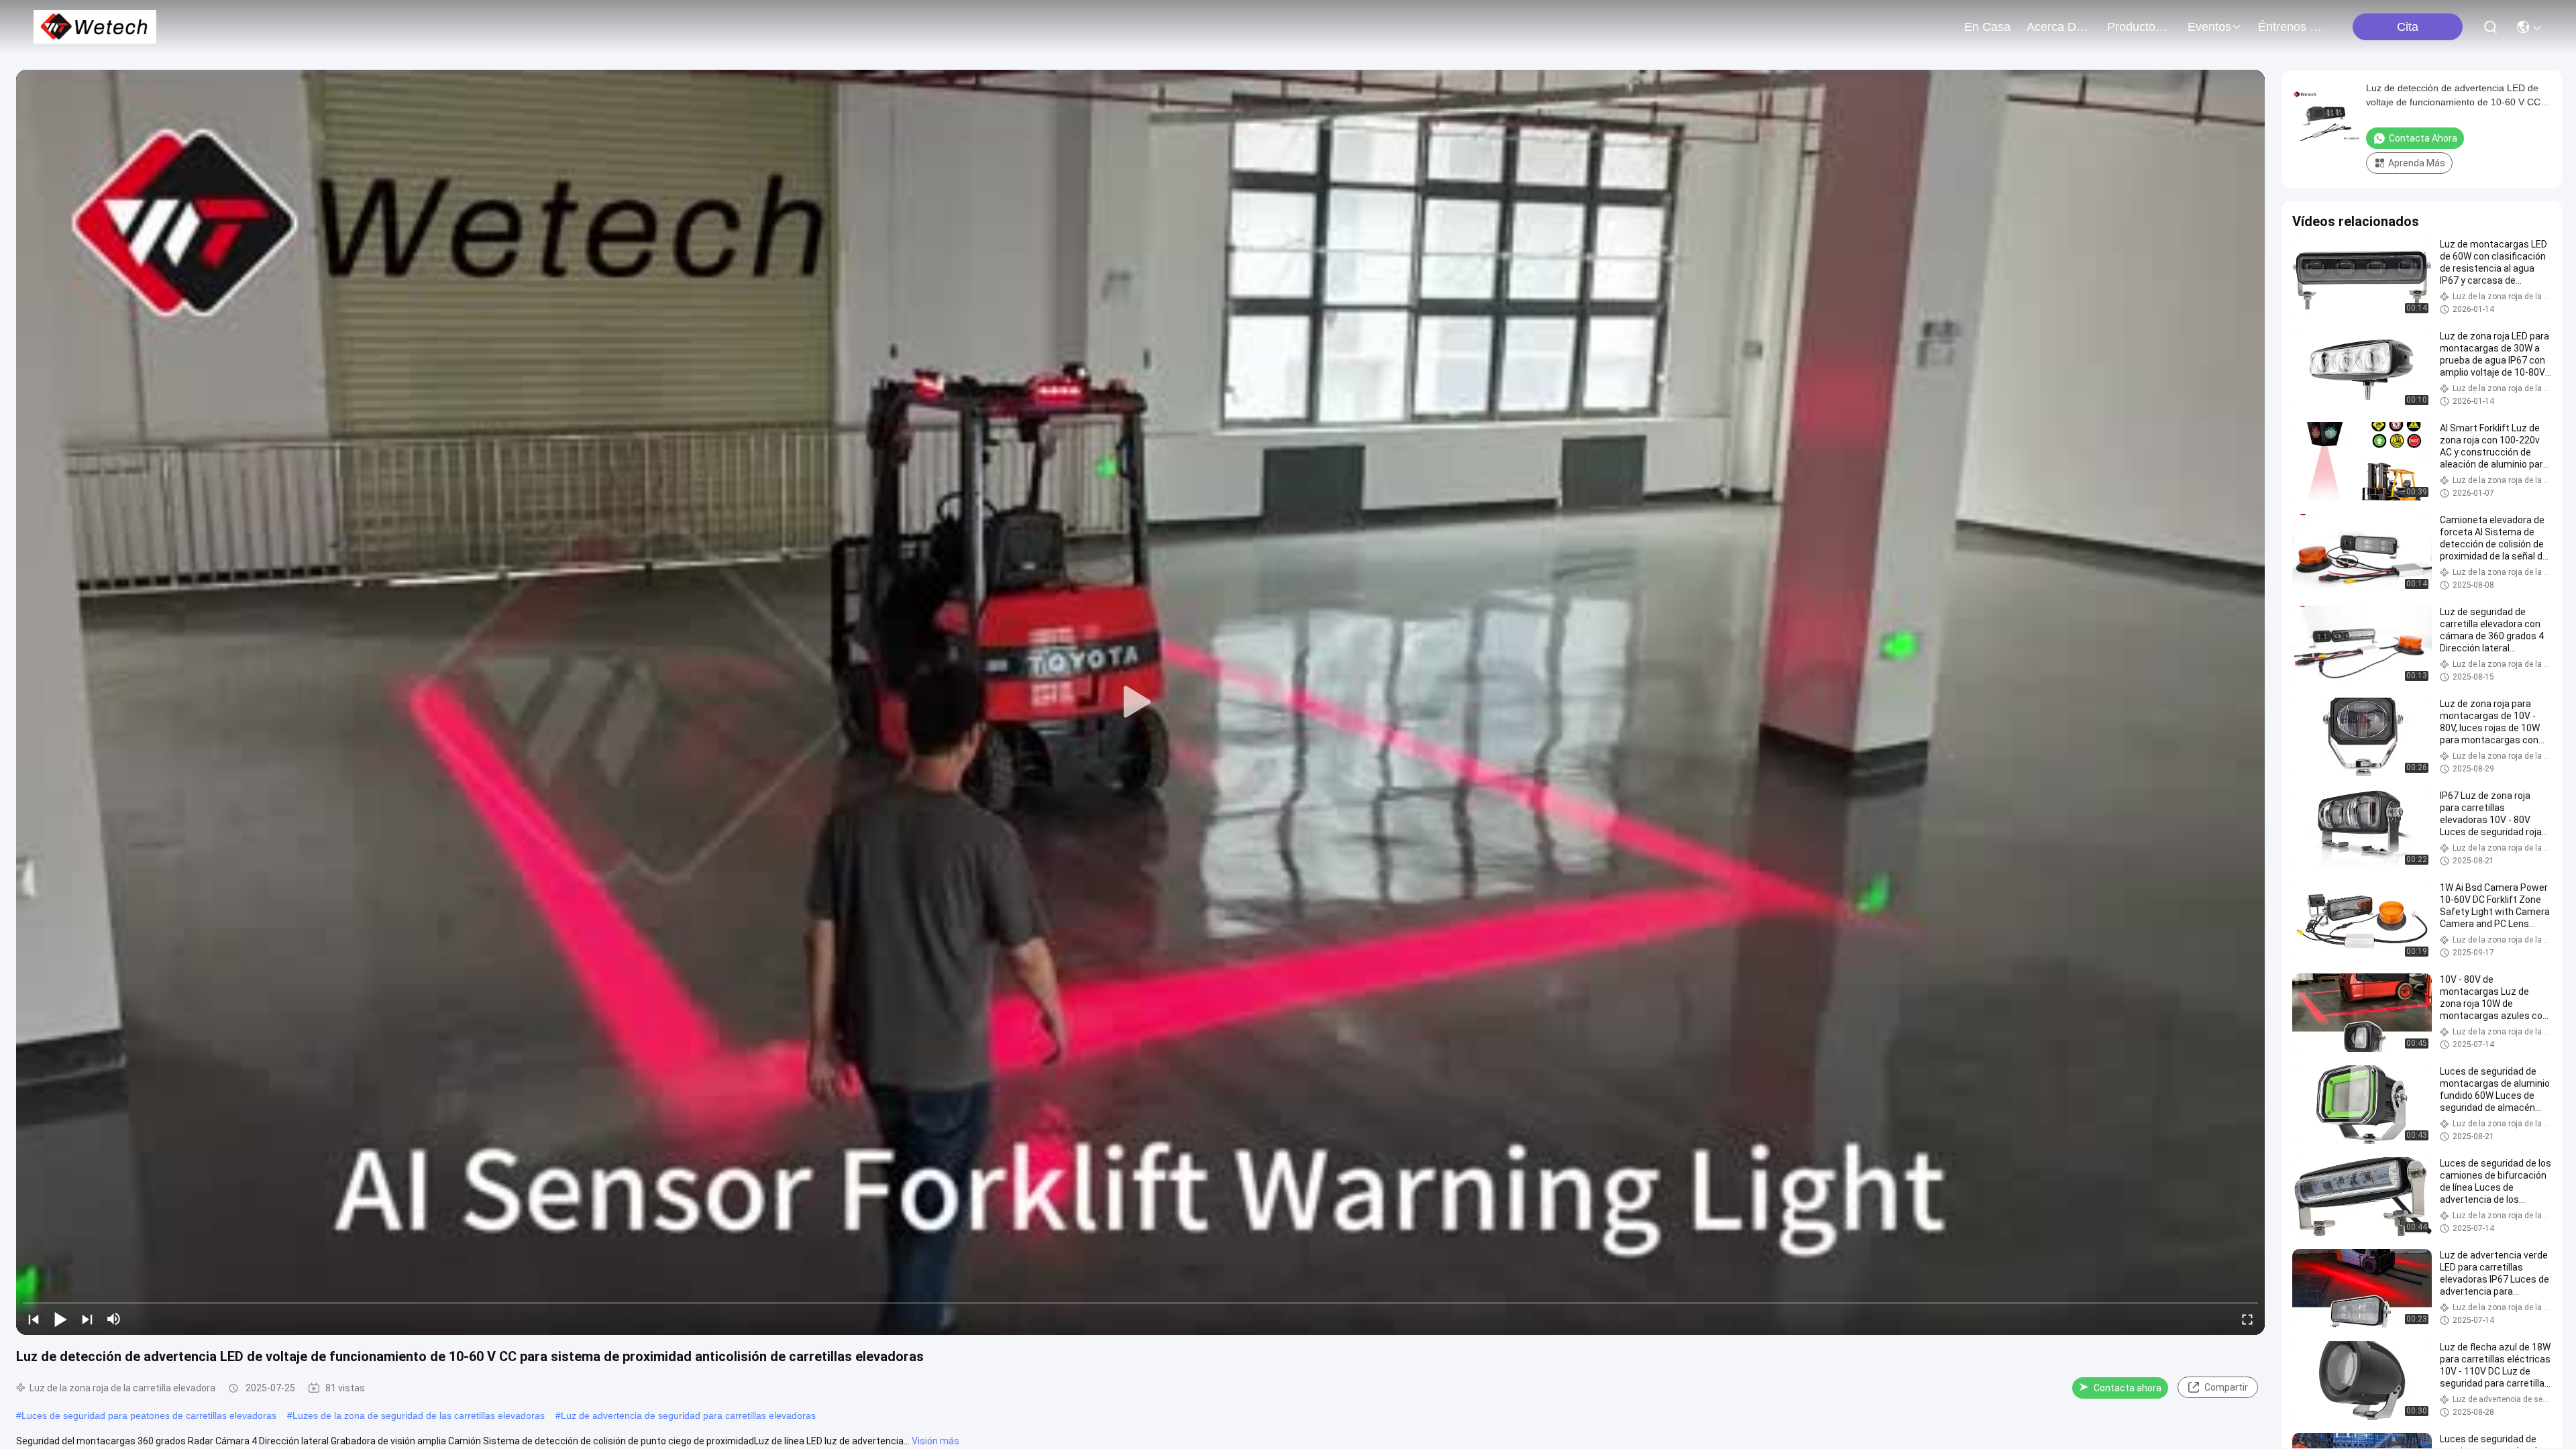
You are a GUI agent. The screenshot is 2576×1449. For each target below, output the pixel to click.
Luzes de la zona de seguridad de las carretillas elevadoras (419, 1415)
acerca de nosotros (2059, 27)
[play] (1140, 702)
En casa (1987, 27)
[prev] (34, 1319)
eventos (2209, 27)
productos (2134, 27)
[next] (87, 1319)
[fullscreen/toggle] (2247, 1319)
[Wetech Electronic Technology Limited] (95, 27)
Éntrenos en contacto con (2290, 27)
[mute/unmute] (114, 1319)
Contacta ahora (2128, 1388)
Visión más (935, 1441)
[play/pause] (60, 1319)
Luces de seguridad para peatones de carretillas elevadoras (149, 1415)
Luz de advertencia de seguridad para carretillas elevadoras (688, 1415)
